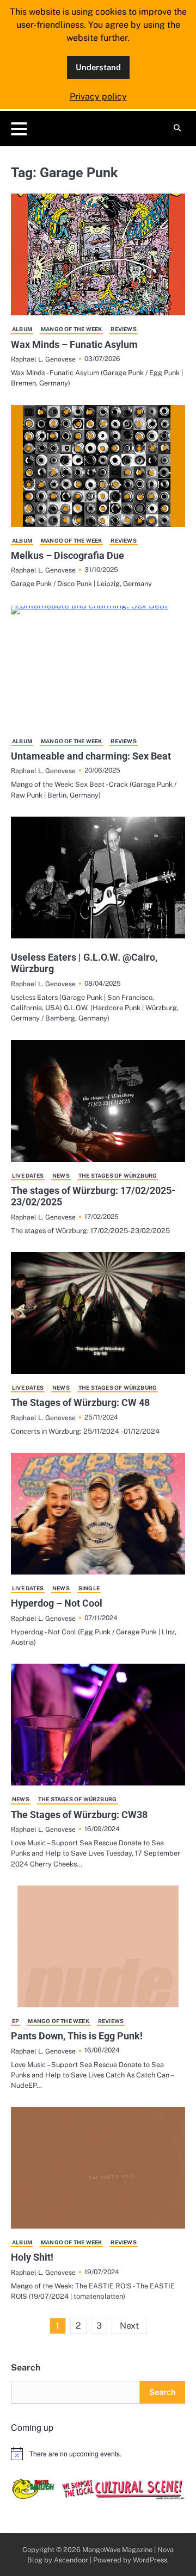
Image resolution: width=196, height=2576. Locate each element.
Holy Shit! (32, 2257)
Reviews (123, 329)
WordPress (150, 2560)
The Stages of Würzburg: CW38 (79, 1815)
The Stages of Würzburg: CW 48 (80, 1402)
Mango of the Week (71, 329)
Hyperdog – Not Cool (57, 1603)
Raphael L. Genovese (43, 359)
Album (22, 329)
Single (89, 1588)
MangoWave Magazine (117, 2550)
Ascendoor (71, 2560)
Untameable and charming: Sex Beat (91, 756)
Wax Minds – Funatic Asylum (74, 344)
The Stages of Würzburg (118, 1175)
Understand (98, 67)
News (61, 1175)
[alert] (98, 2454)
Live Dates (28, 1175)
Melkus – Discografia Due (68, 555)
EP (16, 2021)
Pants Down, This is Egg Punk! (77, 2036)
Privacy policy (98, 97)
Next (129, 2326)
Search (26, 2367)
